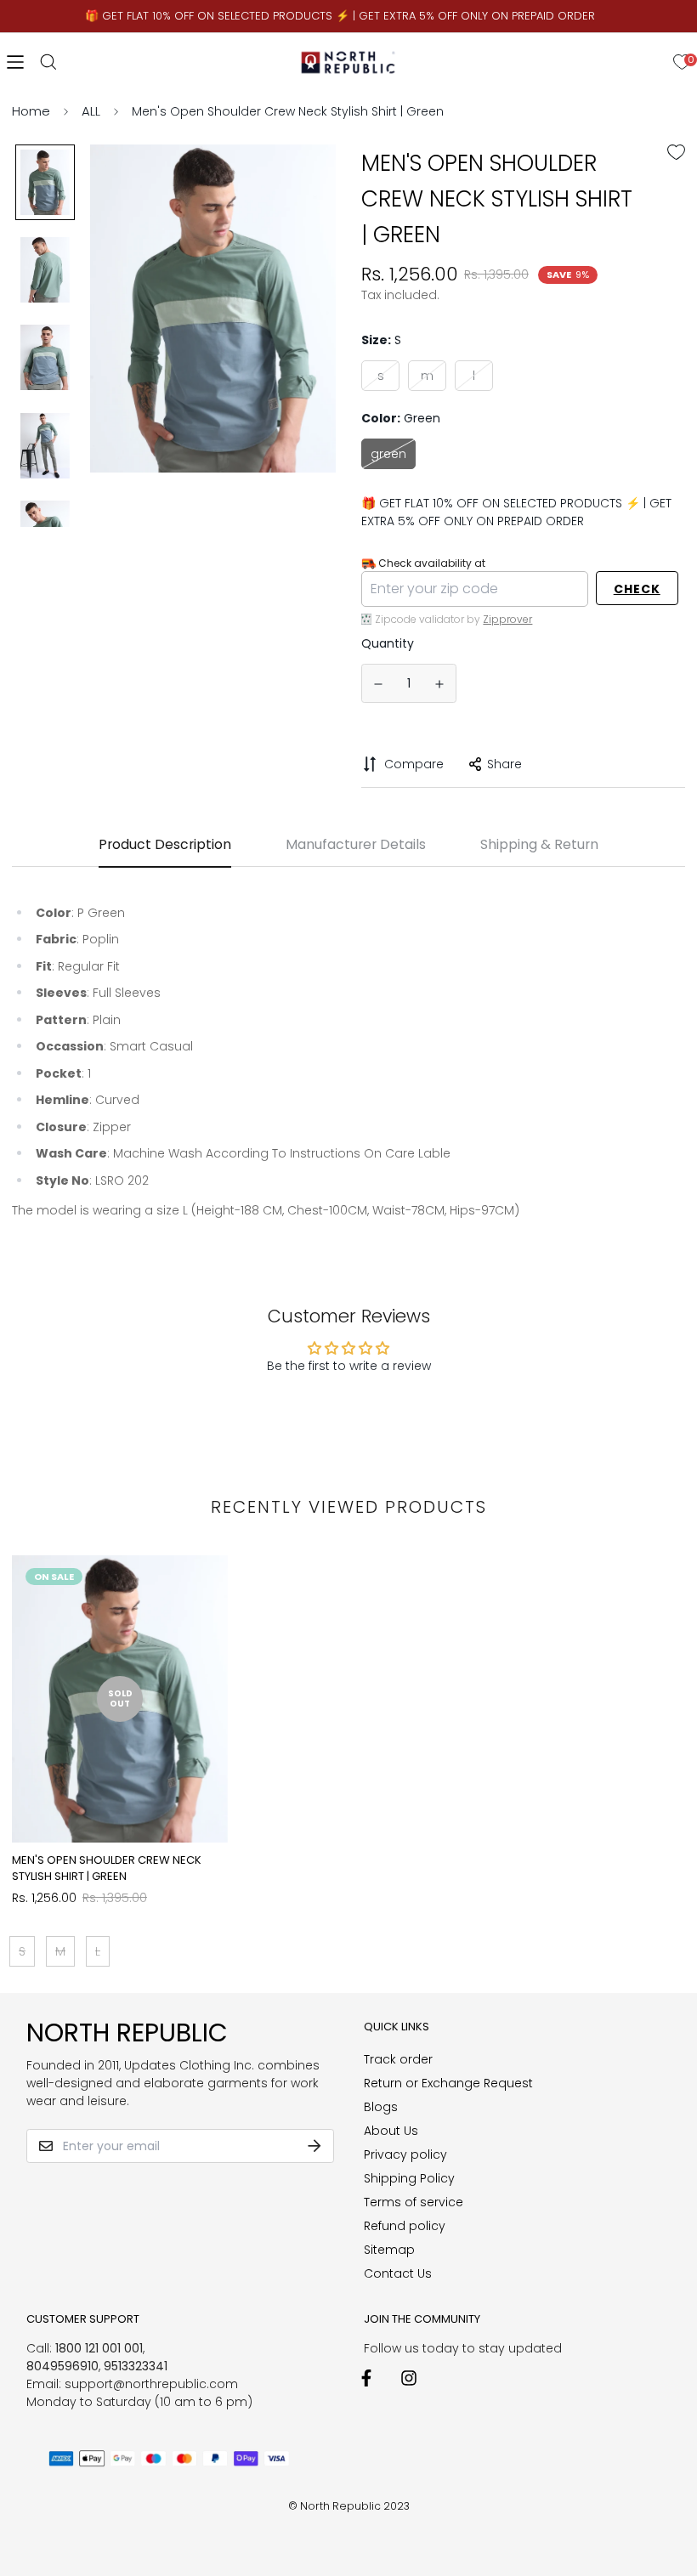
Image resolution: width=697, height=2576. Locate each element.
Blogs (381, 2107)
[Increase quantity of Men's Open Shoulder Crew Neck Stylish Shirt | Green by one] (440, 684)
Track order (398, 2059)
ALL (91, 111)
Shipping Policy (409, 2178)
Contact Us (398, 2273)
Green (388, 454)
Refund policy (405, 2226)
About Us (391, 2131)
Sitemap (389, 2250)
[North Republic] (349, 62)
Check (637, 589)
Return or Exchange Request (448, 2083)
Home (31, 111)
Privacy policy (405, 2154)
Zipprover (507, 619)
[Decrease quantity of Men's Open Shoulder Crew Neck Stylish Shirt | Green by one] (378, 684)
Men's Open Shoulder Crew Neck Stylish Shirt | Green (107, 1868)
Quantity (388, 643)
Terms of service (414, 2202)
